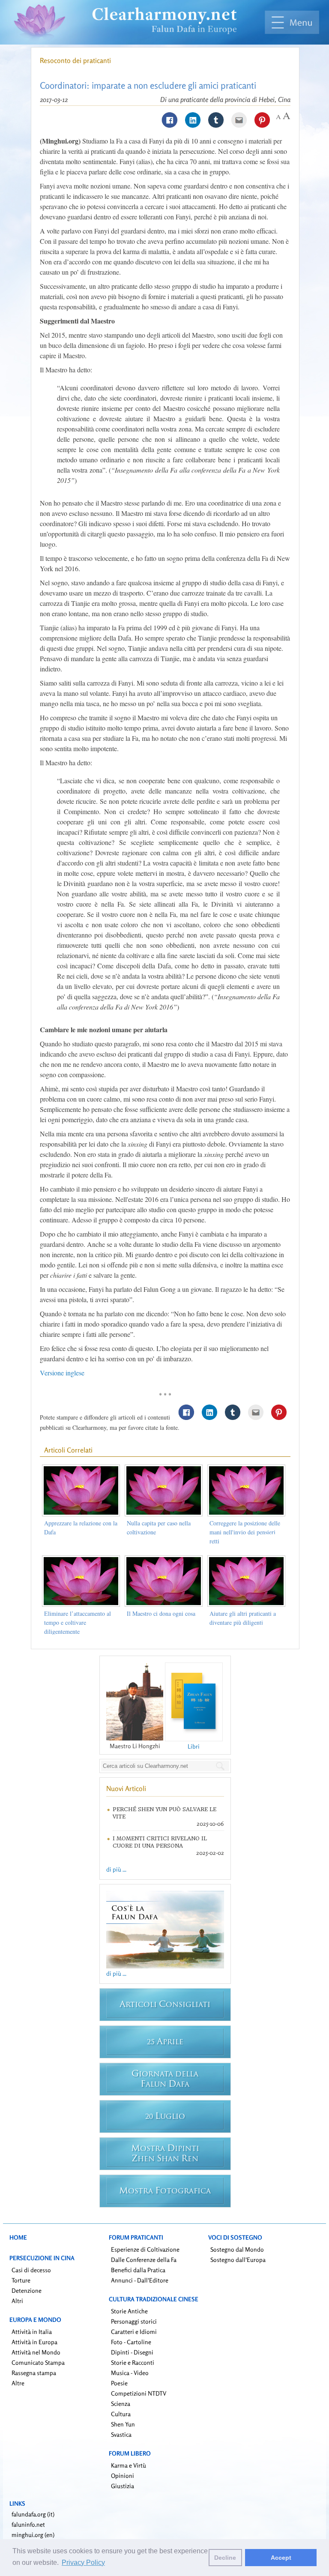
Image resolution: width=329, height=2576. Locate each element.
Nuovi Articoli (126, 1788)
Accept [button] (281, 2558)
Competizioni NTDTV (139, 2393)
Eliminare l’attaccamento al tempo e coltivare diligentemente (78, 1622)
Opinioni (123, 2476)
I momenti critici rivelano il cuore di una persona (160, 1842)
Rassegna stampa (34, 2373)
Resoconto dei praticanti (75, 60)
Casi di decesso (31, 2270)
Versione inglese (62, 1373)
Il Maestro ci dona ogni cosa (161, 1613)
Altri (17, 2301)
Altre (18, 2383)
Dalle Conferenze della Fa (144, 2260)
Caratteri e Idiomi (134, 2332)
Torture (21, 2280)
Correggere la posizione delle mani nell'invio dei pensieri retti (245, 1532)
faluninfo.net (28, 2524)
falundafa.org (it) (33, 2514)
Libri (194, 1746)
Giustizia (123, 2486)
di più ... (116, 1869)
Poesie (119, 2383)
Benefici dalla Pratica (138, 2270)
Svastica (121, 2434)
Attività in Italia (32, 2332)
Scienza (121, 2404)
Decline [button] (225, 2558)
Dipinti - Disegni (132, 2352)
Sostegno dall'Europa (238, 2260)
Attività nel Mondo (36, 2352)
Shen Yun (123, 2424)
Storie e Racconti (133, 2362)
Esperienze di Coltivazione (145, 2249)
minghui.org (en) (33, 2535)
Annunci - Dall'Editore (140, 2280)
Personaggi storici (134, 2321)
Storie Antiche (129, 2311)
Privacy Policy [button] (83, 2563)
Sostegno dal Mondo (237, 2249)
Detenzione (27, 2290)
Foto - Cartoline (131, 2342)
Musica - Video (130, 2373)
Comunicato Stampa (38, 2362)
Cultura (121, 2414)
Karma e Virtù (129, 2465)
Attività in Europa (34, 2342)
